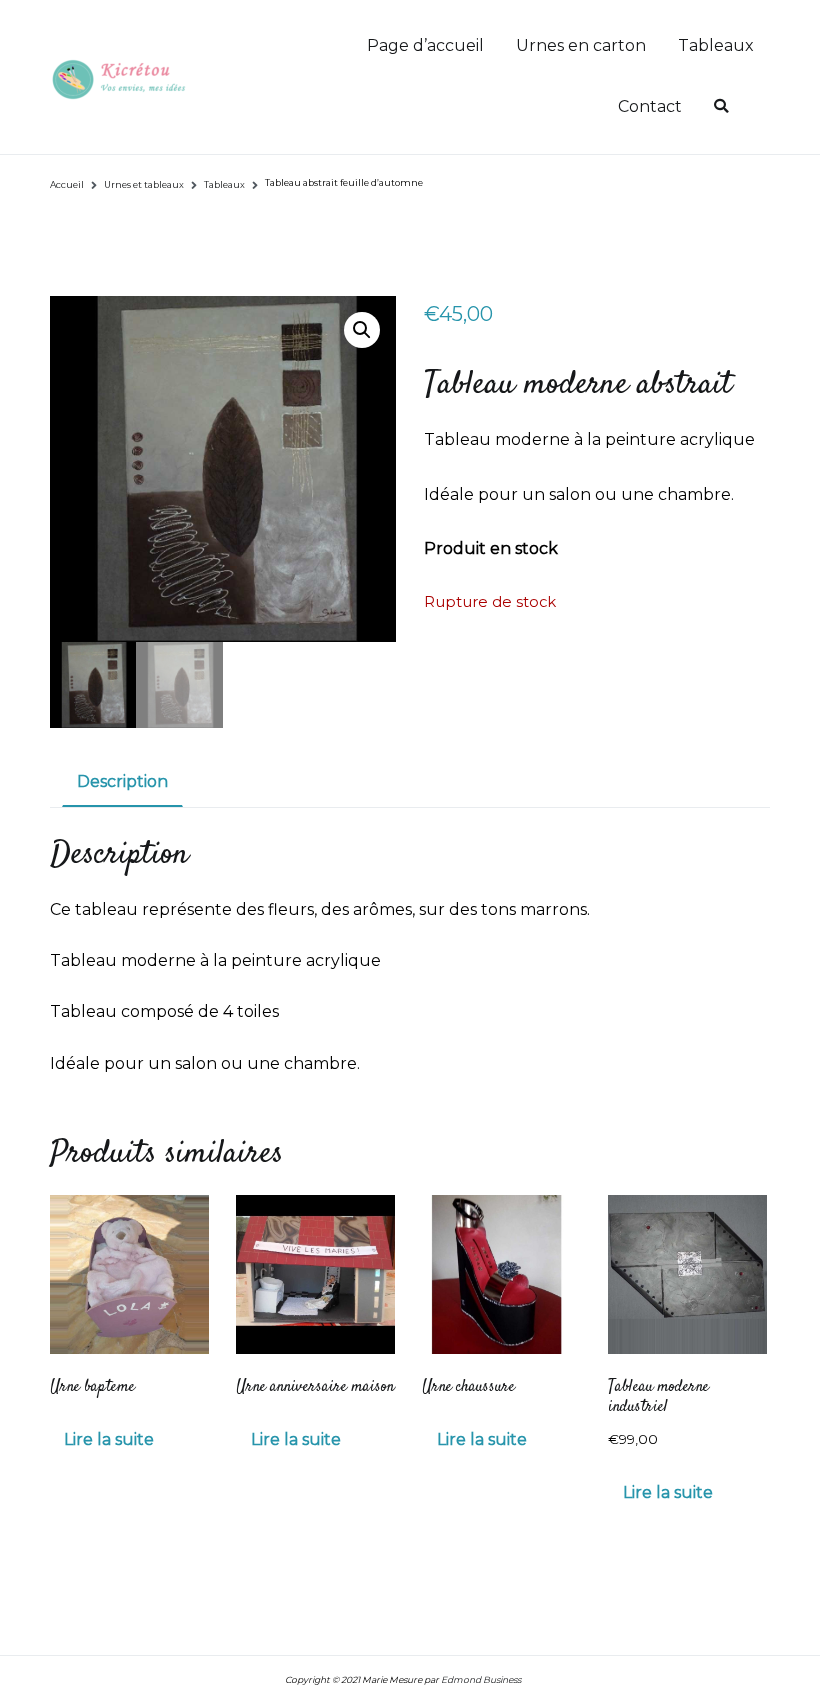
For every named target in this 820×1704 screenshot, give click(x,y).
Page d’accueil (425, 45)
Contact (650, 106)
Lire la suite (109, 1439)
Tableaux (716, 45)
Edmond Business (481, 1679)
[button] (362, 330)
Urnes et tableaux (144, 184)
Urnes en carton (581, 45)
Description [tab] (122, 781)
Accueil (67, 184)
